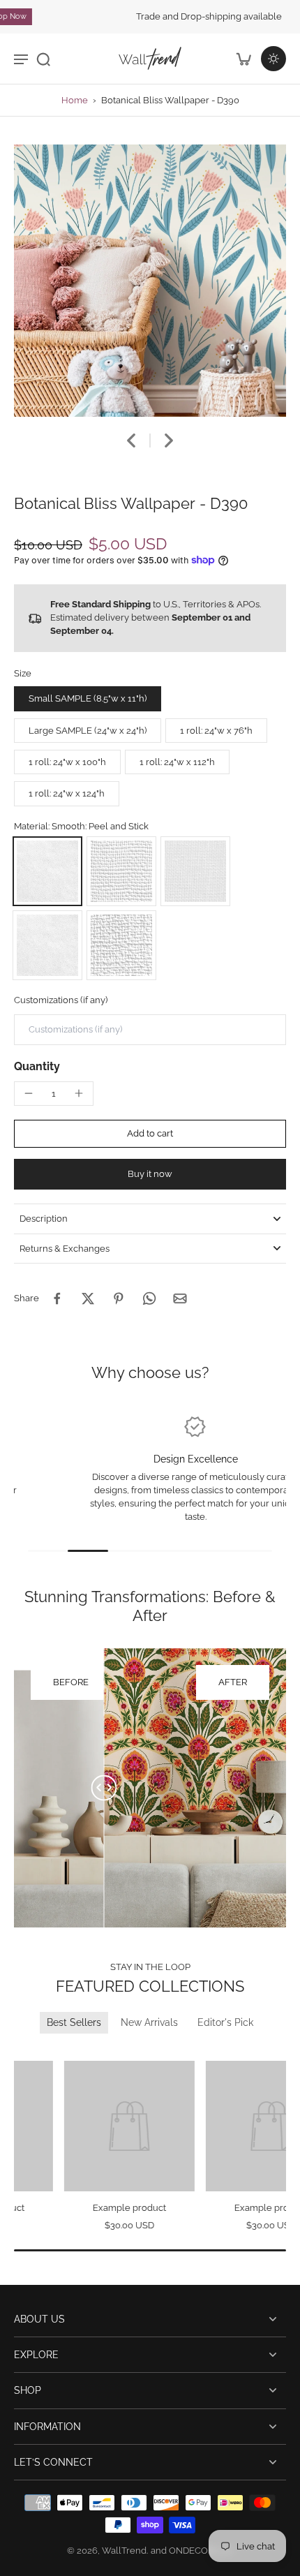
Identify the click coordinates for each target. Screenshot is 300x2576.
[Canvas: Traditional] (121, 945)
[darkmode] (273, 59)
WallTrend (124, 2551)
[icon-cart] (243, 59)
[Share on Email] (180, 1298)
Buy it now (150, 1174)
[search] (43, 59)
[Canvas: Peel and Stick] (121, 871)
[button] (150, 1134)
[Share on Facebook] (57, 1298)
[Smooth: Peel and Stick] (47, 871)
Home (75, 100)
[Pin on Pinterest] (119, 1298)
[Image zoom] (150, 281)
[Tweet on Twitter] (88, 1298)
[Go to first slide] (40, 2051)
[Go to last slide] (131, 441)
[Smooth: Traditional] (47, 945)
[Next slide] (169, 441)
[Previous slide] (23, 2051)
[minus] (29, 1093)
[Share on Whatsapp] (149, 1298)
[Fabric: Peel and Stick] (195, 871)
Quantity (37, 1066)
